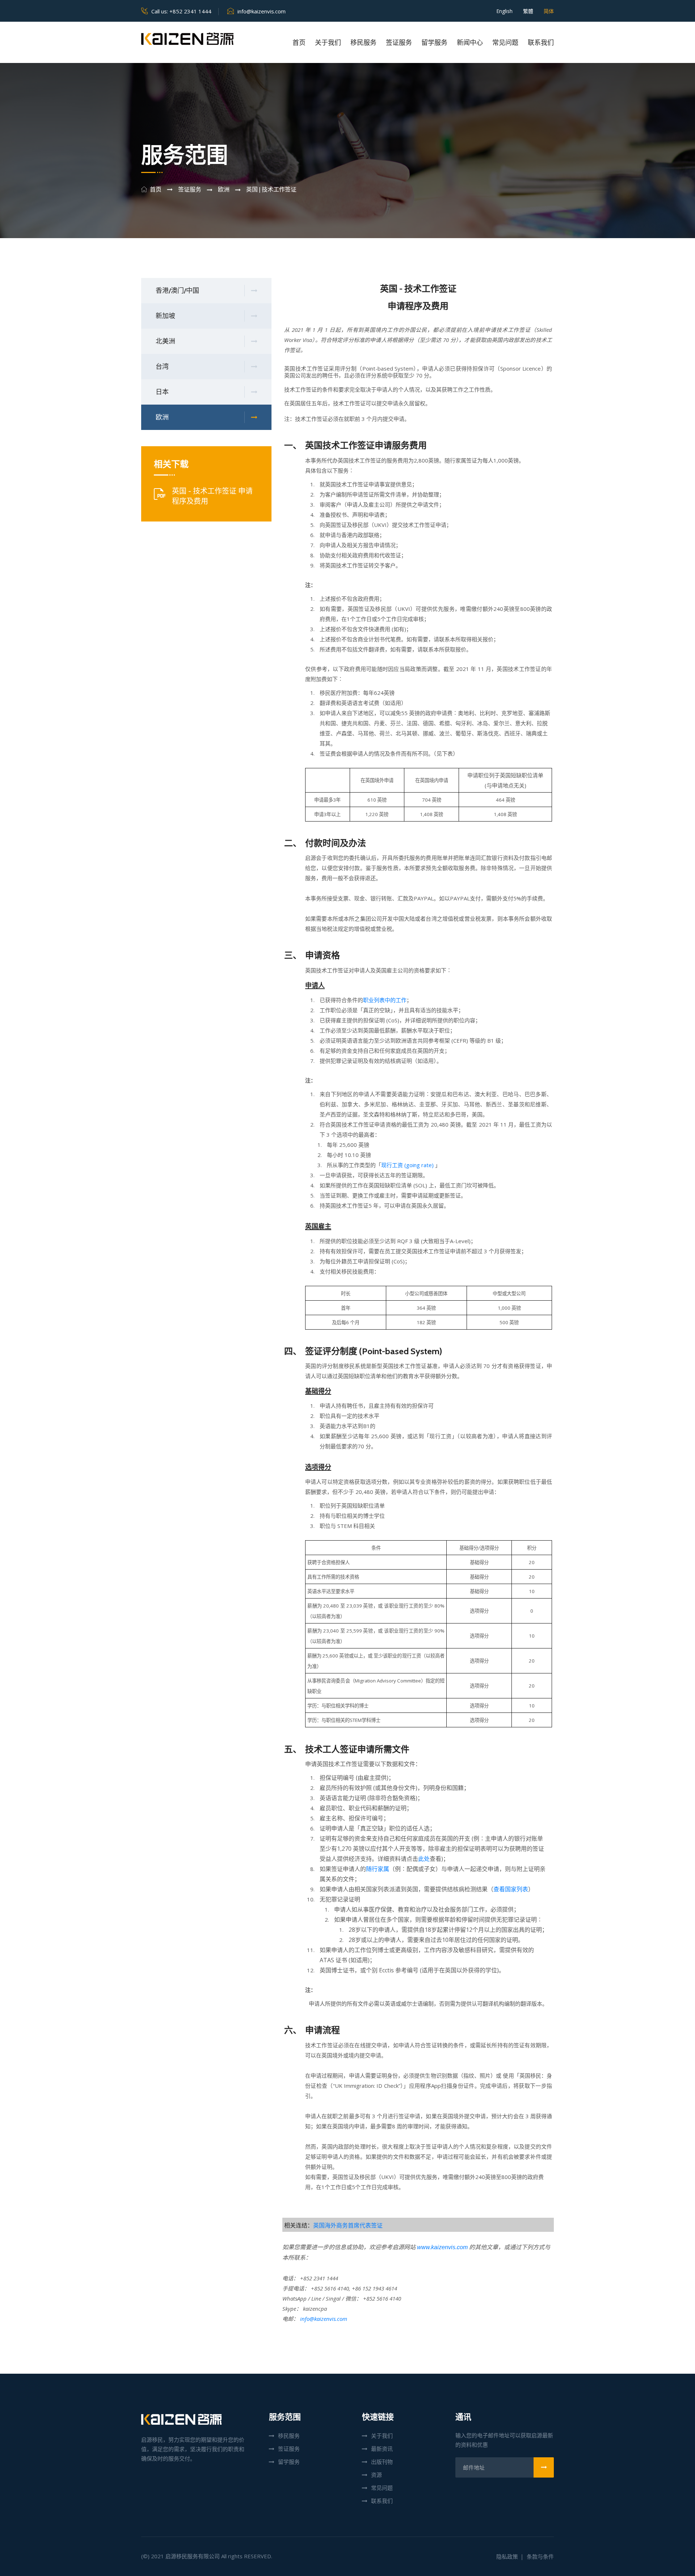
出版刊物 (382, 2462)
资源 (376, 2475)
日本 (162, 392)
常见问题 (505, 43)
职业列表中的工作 (385, 1000)
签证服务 (399, 43)
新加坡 (165, 316)
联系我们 (541, 43)
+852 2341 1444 (190, 11)
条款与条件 (540, 2556)
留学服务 (434, 43)
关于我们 (328, 43)
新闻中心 (470, 43)
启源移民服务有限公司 (193, 2556)
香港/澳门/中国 (177, 291)
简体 (549, 11)
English (504, 11)
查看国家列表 (511, 1889)
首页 (299, 43)
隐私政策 (507, 2556)
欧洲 (162, 417)
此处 (424, 1859)
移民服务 (363, 43)
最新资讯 (382, 2449)
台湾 (162, 367)
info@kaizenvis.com (262, 11)
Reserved (258, 2556)
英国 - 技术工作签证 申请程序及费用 (212, 496)
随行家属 (378, 1869)
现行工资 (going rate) (407, 1165)
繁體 (528, 11)
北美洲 (165, 341)
